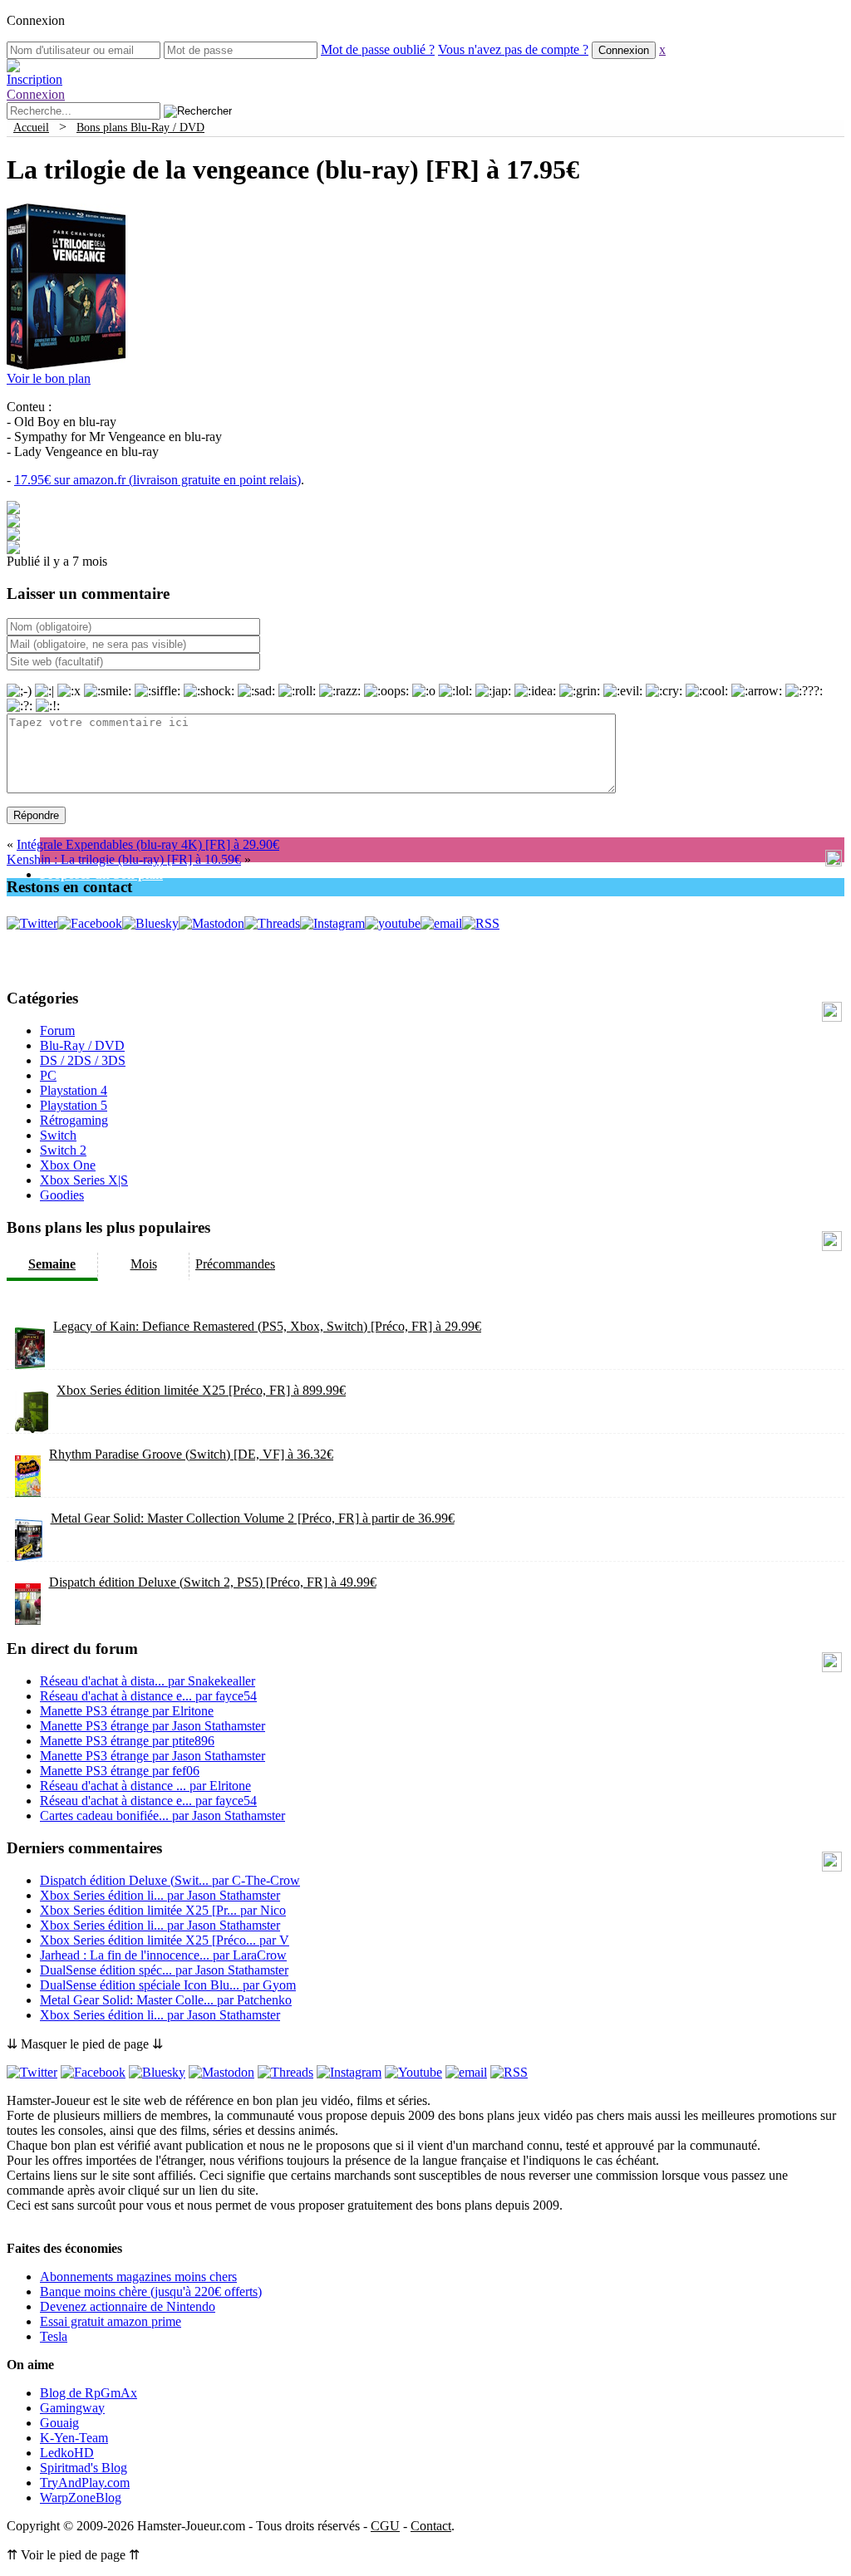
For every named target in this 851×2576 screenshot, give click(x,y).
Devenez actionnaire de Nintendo (128, 2306)
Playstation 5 (74, 1105)
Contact (431, 2526)
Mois (144, 1264)
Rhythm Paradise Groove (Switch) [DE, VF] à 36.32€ (191, 1454)
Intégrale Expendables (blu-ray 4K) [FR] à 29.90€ (148, 844)
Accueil (31, 127)
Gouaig (59, 2423)
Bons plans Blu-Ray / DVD (140, 127)
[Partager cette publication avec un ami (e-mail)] (13, 550)
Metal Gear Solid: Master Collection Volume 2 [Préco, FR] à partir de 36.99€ (253, 1518)
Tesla (54, 2336)
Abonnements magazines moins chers (138, 2277)
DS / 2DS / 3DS (83, 1060)
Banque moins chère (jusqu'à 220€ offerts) (151, 2291)
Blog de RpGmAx (89, 2393)
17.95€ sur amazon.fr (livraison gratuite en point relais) (157, 480)
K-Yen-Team (74, 2438)
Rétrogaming (74, 1120)
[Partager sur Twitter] (13, 523)
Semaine (52, 1264)
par (148, 1681)
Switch (58, 1135)
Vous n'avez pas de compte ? (513, 49)
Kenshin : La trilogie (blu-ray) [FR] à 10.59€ (124, 859)
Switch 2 (63, 1150)
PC (48, 1075)
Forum (57, 1030)
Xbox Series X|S (84, 1180)
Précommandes (235, 1264)
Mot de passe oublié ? (378, 49)
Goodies (62, 1195)
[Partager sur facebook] (13, 510)
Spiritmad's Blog (84, 2468)
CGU (385, 2526)
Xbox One (68, 1165)
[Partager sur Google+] (13, 536)
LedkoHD (67, 2453)
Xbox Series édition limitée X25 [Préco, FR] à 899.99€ (201, 1390)
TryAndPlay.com (85, 2483)
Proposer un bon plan (101, 874)
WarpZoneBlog (81, 2497)
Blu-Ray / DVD (82, 1045)
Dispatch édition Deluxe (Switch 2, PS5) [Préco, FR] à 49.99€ (213, 1582)
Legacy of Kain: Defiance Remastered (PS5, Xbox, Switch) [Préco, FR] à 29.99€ (267, 1326)
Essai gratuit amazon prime (111, 2321)
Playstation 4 (74, 1090)
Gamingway (72, 2408)
